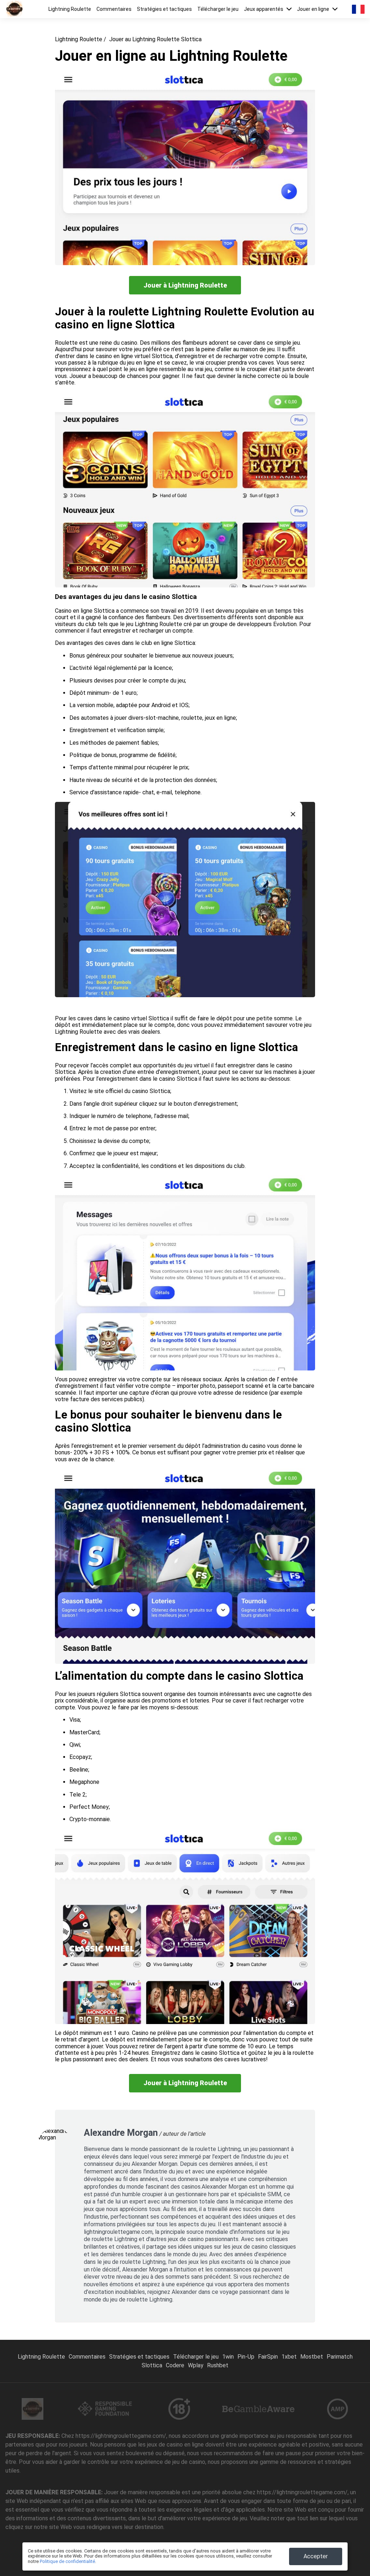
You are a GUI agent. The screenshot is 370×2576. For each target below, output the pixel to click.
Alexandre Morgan (121, 2133)
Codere (175, 2365)
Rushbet (218, 2365)
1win (228, 2357)
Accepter (316, 2556)
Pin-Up (246, 2357)
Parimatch (340, 2357)
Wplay (196, 2365)
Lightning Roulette (70, 9)
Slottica (152, 2365)
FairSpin (268, 2357)
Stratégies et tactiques (164, 9)
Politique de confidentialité (67, 2561)
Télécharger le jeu (218, 9)
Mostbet (312, 2357)
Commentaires (114, 9)
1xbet (289, 2357)
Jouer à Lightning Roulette (185, 285)
